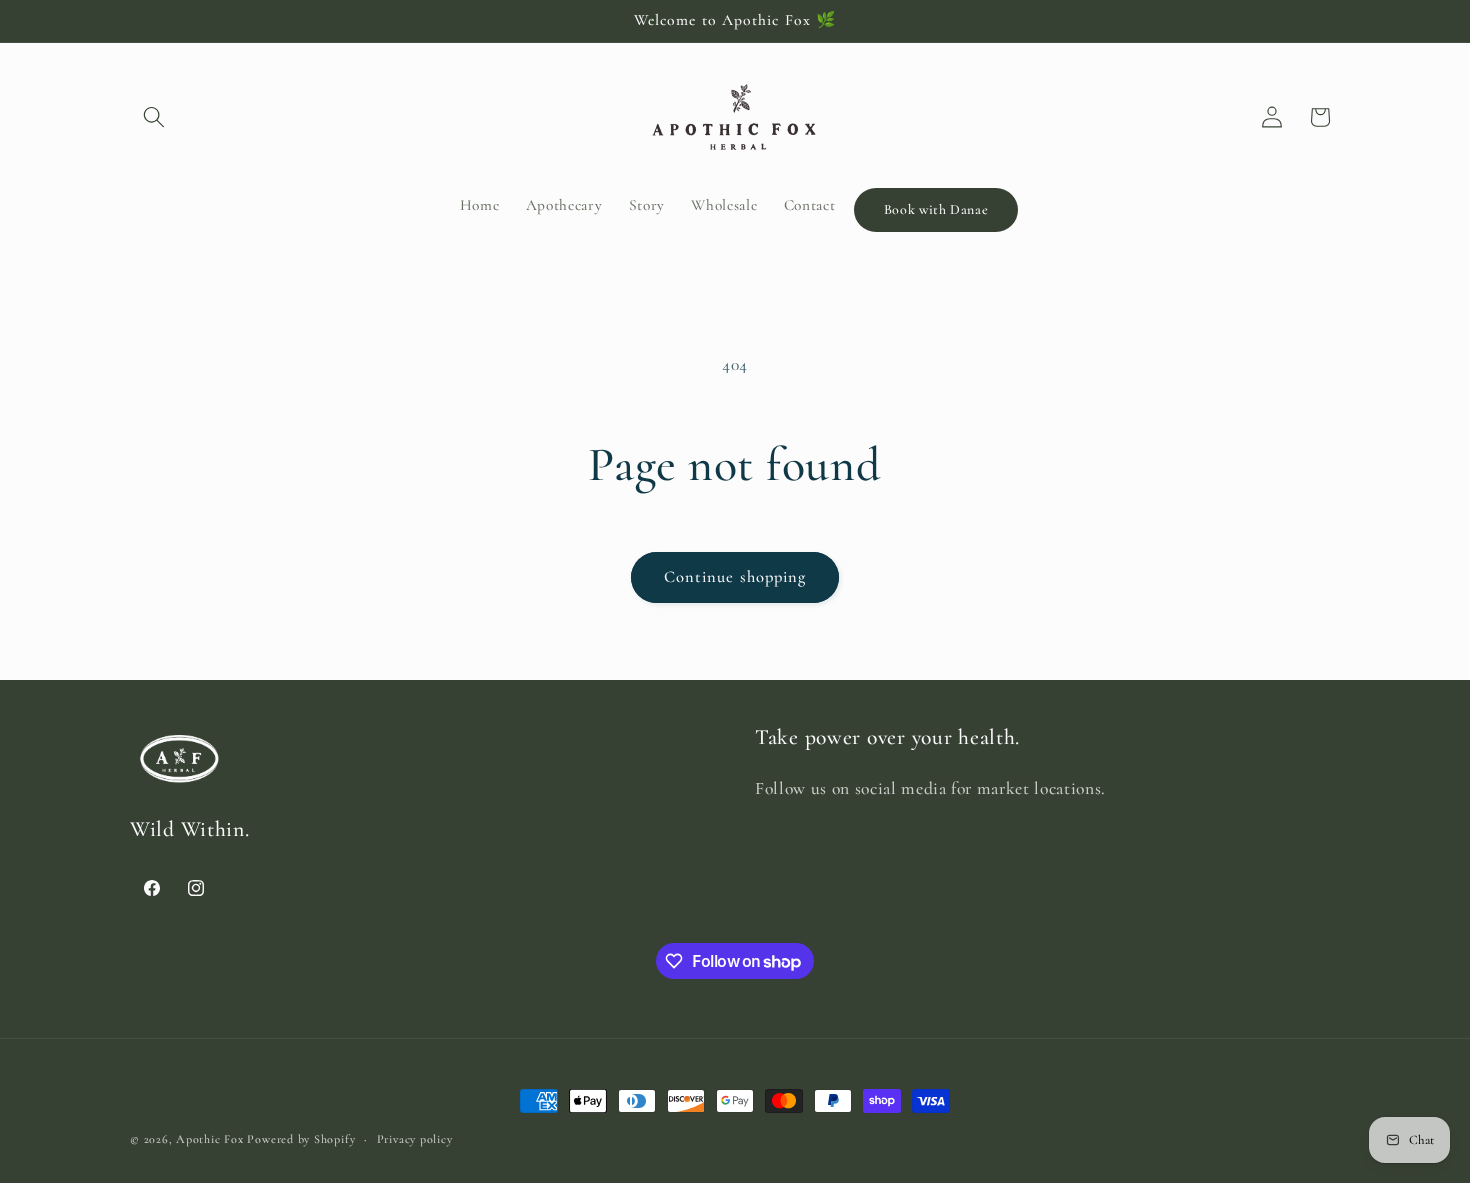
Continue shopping (735, 577)
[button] (154, 117)
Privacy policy (415, 1139)
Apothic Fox (209, 1139)
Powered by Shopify (301, 1139)
